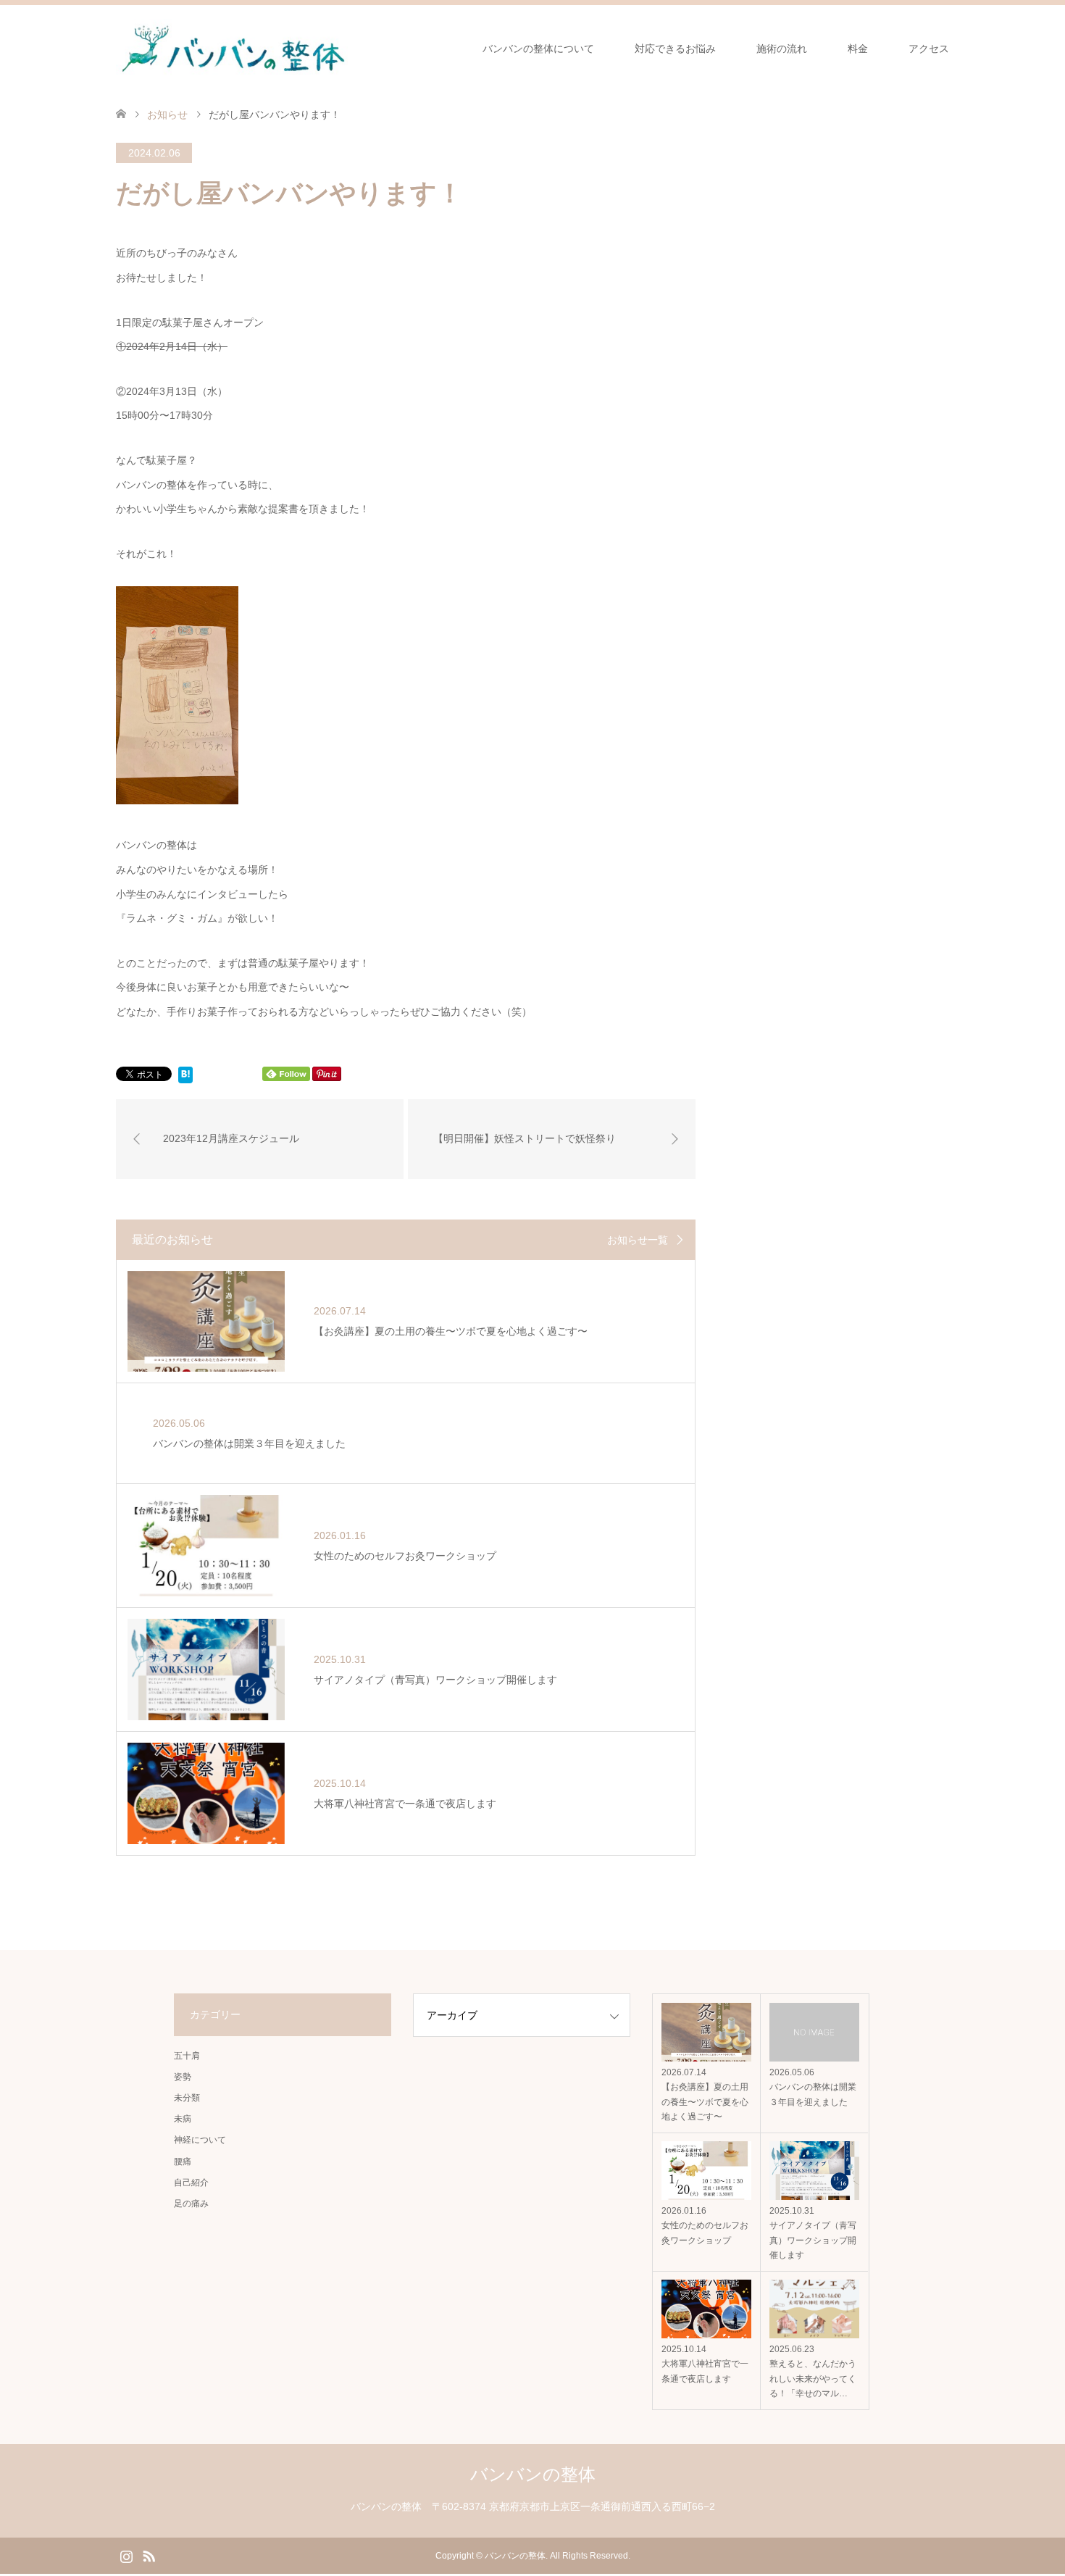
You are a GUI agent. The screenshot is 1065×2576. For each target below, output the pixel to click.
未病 (183, 2119)
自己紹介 (191, 2183)
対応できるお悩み (675, 49)
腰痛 (183, 2162)
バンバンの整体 (533, 2474)
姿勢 (183, 2077)
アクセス (929, 49)
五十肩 (187, 2056)
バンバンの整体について (538, 49)
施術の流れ (782, 49)
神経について (200, 2140)
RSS (149, 2555)
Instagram (126, 2555)
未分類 (187, 2098)
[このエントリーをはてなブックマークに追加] (185, 1077)
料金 (858, 49)
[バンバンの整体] (232, 48)
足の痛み (191, 2204)
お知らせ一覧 (638, 1240)
